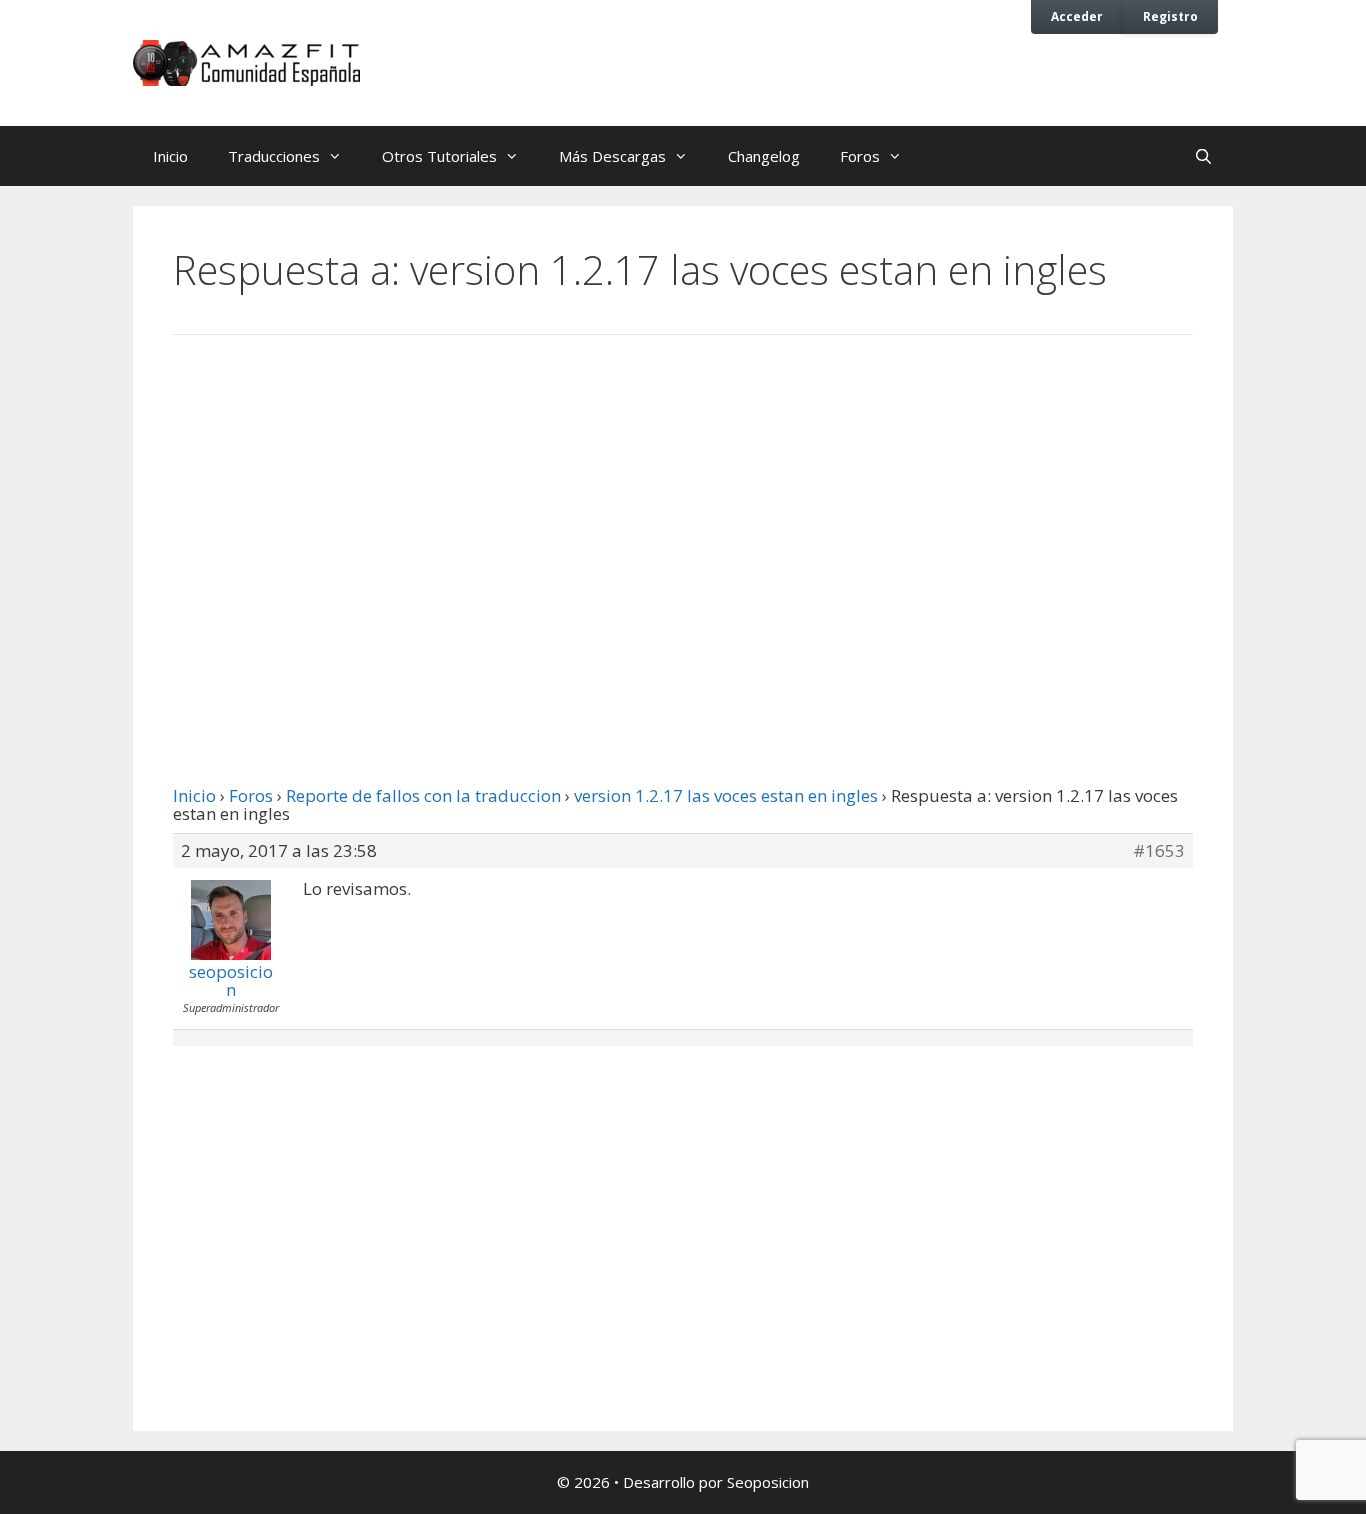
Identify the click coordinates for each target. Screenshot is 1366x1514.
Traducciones (274, 156)
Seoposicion (768, 1482)
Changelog (764, 156)
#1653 (1159, 851)
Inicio (170, 156)
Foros (860, 156)
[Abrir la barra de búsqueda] (1203, 156)
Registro (1170, 16)
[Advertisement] (683, 515)
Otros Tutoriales (439, 156)
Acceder (1077, 16)
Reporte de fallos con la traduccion (423, 795)
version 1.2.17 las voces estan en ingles (726, 795)
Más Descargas (612, 156)
